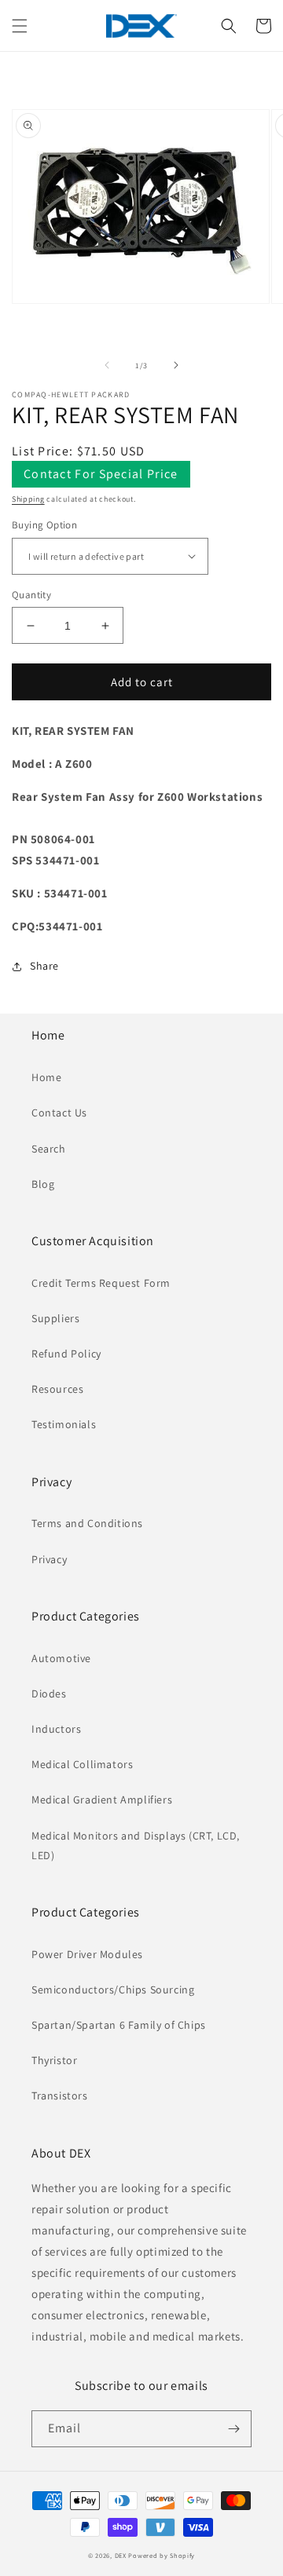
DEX (121, 2555)
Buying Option (44, 525)
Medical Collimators (82, 1764)
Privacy (49, 1559)
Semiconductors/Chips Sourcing (113, 1990)
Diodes (49, 1694)
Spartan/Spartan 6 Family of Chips (119, 2025)
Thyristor (54, 2060)
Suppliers (55, 1318)
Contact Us (59, 1113)
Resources (57, 1389)
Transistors (60, 2096)
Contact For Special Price (101, 474)
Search (49, 1149)
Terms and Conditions (87, 1523)
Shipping (28, 499)
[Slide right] (176, 365)
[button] (20, 26)
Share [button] (44, 966)
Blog (43, 1184)
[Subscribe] (233, 2429)
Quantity (31, 595)
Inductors (56, 1729)
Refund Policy (66, 1354)
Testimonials (64, 1424)
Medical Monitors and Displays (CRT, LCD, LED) (136, 1845)
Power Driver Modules (87, 1954)
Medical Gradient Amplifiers (102, 1800)
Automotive (61, 1658)
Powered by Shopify (162, 2555)
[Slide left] (107, 365)
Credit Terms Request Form (101, 1283)
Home (46, 1077)
